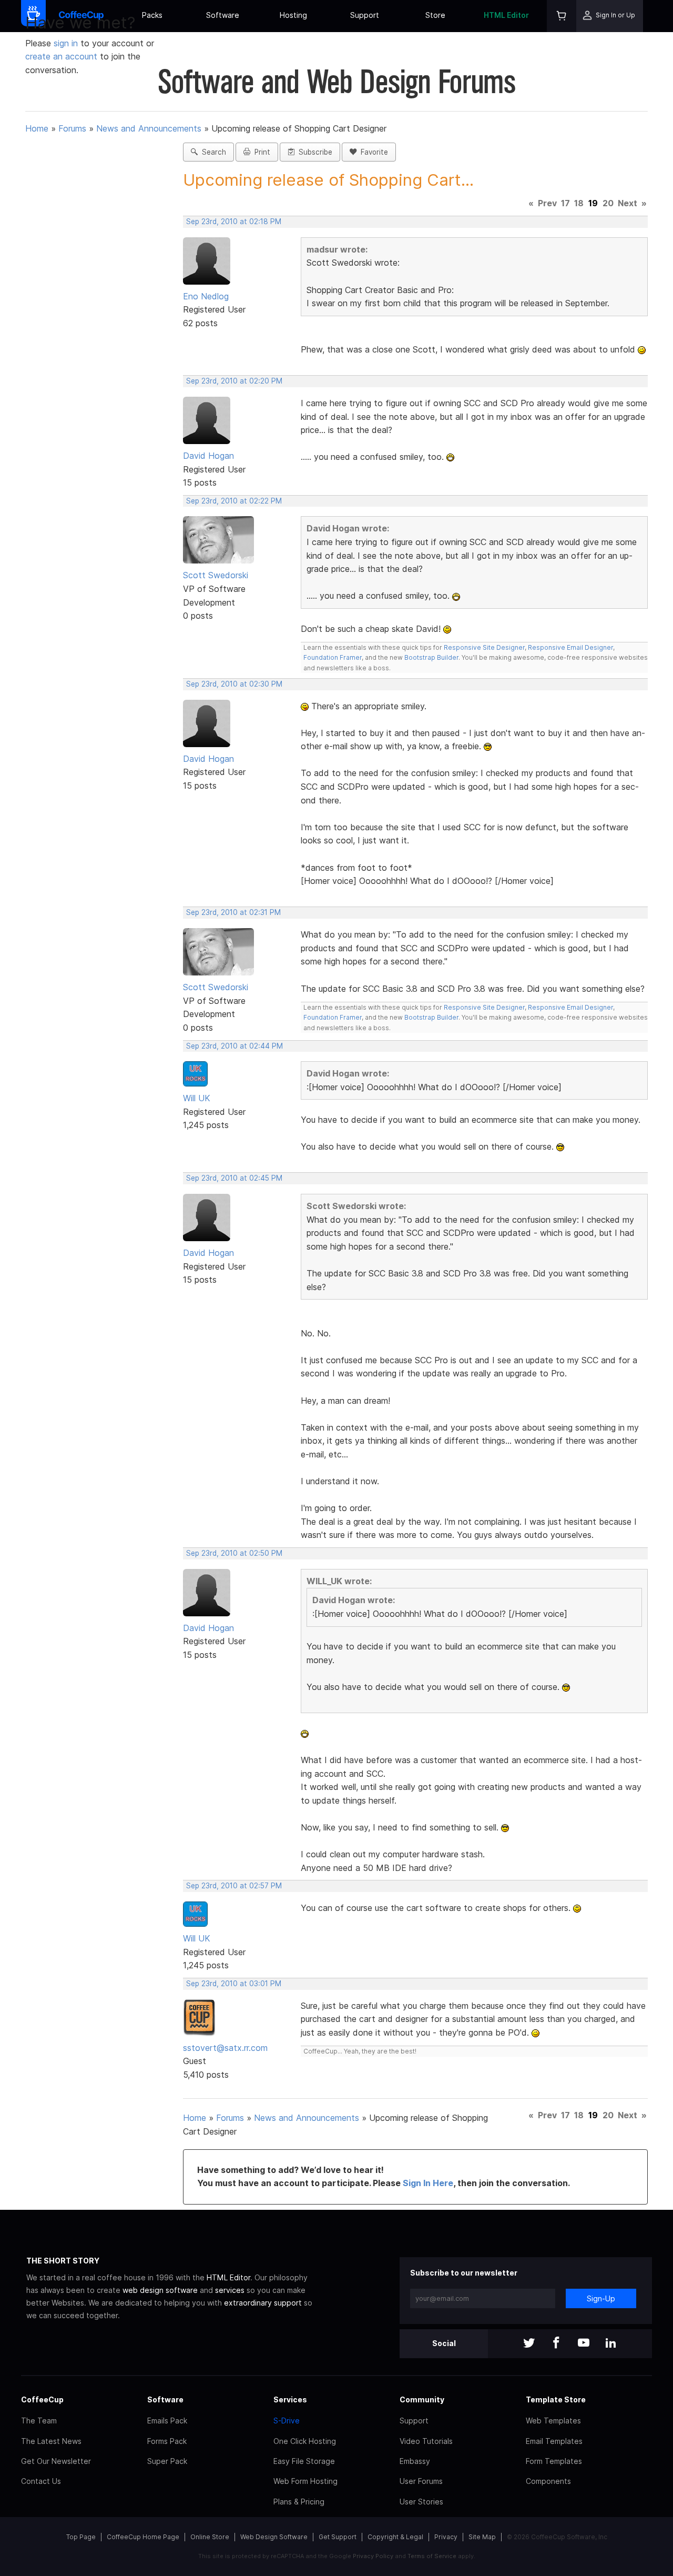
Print (260, 152)
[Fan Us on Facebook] (556, 2344)
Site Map (482, 2537)
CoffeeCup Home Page (143, 2537)
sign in (67, 43)
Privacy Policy (373, 2556)
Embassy (415, 2461)
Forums (72, 128)
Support (365, 15)
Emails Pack (167, 2421)
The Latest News (51, 2441)
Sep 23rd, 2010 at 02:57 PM (234, 1886)
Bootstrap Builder (431, 657)
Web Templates (553, 2421)
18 (579, 203)
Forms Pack (167, 2441)
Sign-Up (601, 2298)
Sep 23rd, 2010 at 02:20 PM (234, 381)
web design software (160, 2290)
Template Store (556, 2399)
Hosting (293, 15)
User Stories (421, 2502)
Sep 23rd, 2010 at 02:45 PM (234, 1178)
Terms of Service (432, 2556)
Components (548, 2481)
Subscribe (313, 152)
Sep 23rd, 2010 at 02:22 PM (234, 501)
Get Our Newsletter (56, 2461)
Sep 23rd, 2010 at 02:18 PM (234, 222)
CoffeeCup (42, 2399)
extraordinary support (263, 2303)
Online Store (210, 2537)
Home (37, 128)
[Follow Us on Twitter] (529, 2344)
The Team (39, 2421)
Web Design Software (274, 2537)
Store (435, 15)
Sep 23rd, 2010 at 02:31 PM (233, 912)
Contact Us (41, 2481)
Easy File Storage (304, 2461)
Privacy (446, 2537)
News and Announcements (149, 128)
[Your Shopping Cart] (562, 16)
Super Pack (167, 2461)
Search (212, 152)
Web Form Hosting (305, 2481)
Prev (547, 203)
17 (565, 203)
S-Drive (287, 2421)
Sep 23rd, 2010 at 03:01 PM (234, 1984)
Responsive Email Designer (570, 647)
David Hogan (208, 456)
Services (290, 2399)
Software (223, 15)
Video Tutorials (426, 2441)
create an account (61, 56)
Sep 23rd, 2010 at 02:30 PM (234, 684)
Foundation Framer (333, 657)
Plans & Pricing (299, 2502)
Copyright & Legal (395, 2537)
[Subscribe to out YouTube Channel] (584, 2344)
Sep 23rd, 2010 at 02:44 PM (234, 1046)
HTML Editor (506, 15)
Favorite (372, 152)
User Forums (421, 2481)
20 (608, 203)
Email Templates (554, 2441)
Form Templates (554, 2461)
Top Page (81, 2537)
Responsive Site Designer (484, 647)
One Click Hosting (305, 2441)
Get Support (338, 2537)
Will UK (197, 1098)
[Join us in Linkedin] (611, 2344)
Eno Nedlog (206, 296)
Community (422, 2399)
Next (628, 203)
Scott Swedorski (216, 575)
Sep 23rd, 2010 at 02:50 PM (234, 1553)
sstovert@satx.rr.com (225, 2048)
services (230, 2290)
